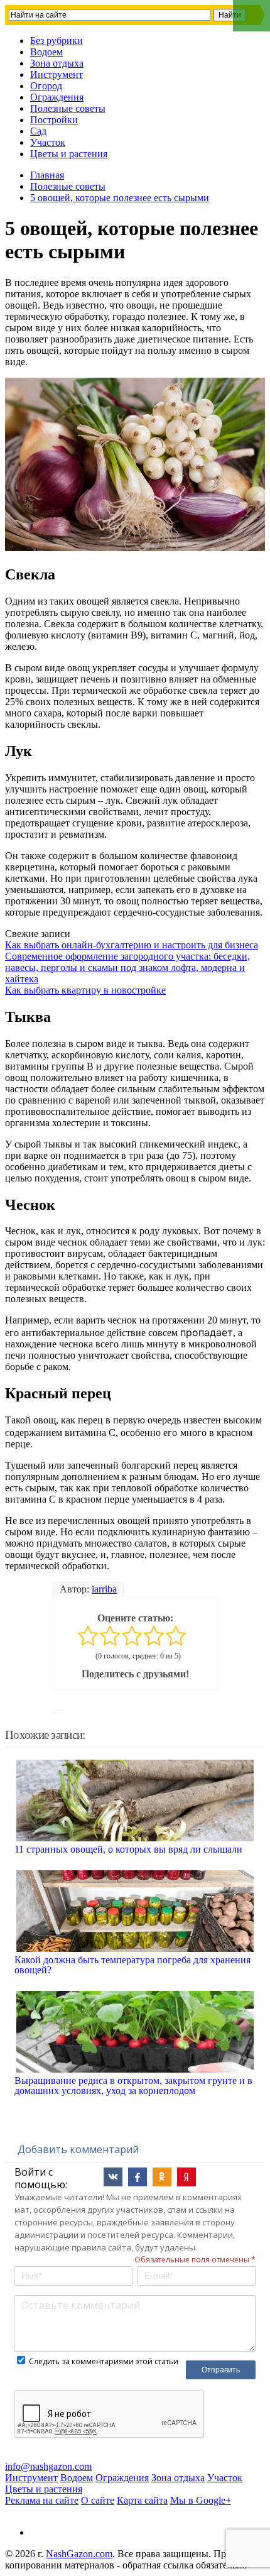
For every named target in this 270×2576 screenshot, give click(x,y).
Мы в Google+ (201, 2500)
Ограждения (57, 97)
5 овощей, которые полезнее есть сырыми (120, 198)
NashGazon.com (79, 2554)
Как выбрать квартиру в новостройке (85, 990)
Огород (46, 86)
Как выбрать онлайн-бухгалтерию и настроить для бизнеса (132, 945)
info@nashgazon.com (48, 2466)
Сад (38, 131)
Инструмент (57, 74)
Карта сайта (142, 2500)
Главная (47, 175)
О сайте (98, 2500)
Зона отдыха (57, 63)
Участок (48, 142)
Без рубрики (57, 41)
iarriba (104, 1589)
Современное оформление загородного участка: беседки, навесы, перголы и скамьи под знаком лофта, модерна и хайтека (127, 967)
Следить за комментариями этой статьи (104, 2361)
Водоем (46, 52)
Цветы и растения (69, 154)
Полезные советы (68, 108)
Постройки (54, 120)
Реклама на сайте (42, 2500)
